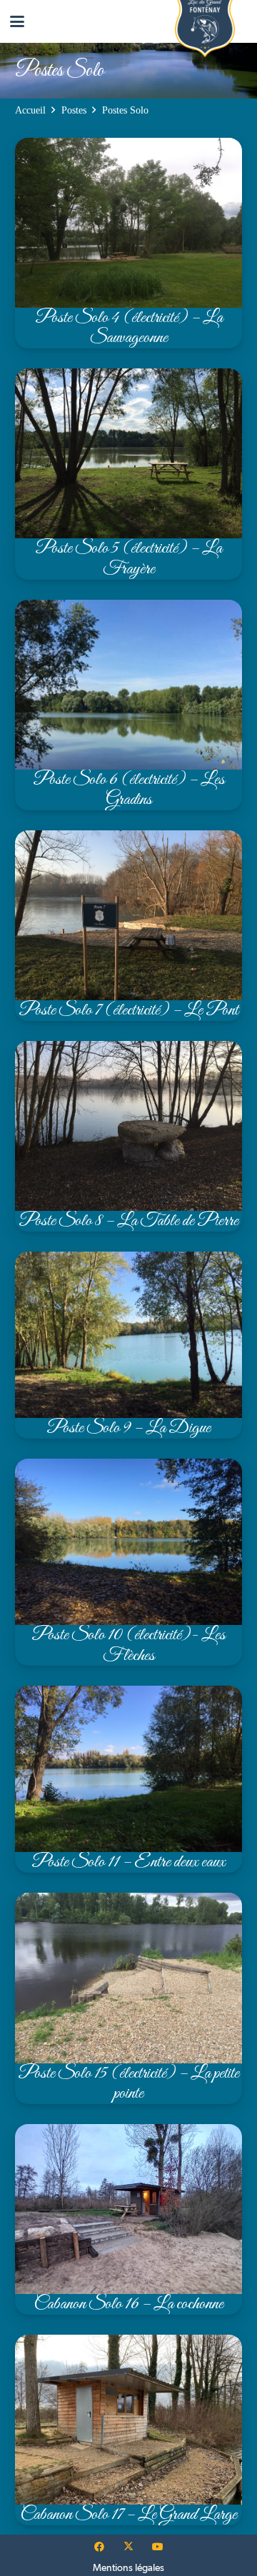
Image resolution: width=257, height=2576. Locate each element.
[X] (129, 2547)
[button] (17, 21)
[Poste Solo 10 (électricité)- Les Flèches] (128, 1562)
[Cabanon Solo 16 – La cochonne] (128, 2219)
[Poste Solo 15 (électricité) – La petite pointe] (128, 1998)
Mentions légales (128, 2567)
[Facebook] (100, 2547)
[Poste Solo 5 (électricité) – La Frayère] (128, 474)
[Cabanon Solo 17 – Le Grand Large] (128, 2430)
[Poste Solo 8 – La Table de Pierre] (128, 1136)
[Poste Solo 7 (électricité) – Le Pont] (128, 926)
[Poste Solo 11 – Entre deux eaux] (128, 1779)
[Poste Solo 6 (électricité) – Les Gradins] (128, 705)
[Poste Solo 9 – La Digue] (128, 1345)
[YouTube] (157, 2547)
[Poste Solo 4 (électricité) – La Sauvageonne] (128, 243)
